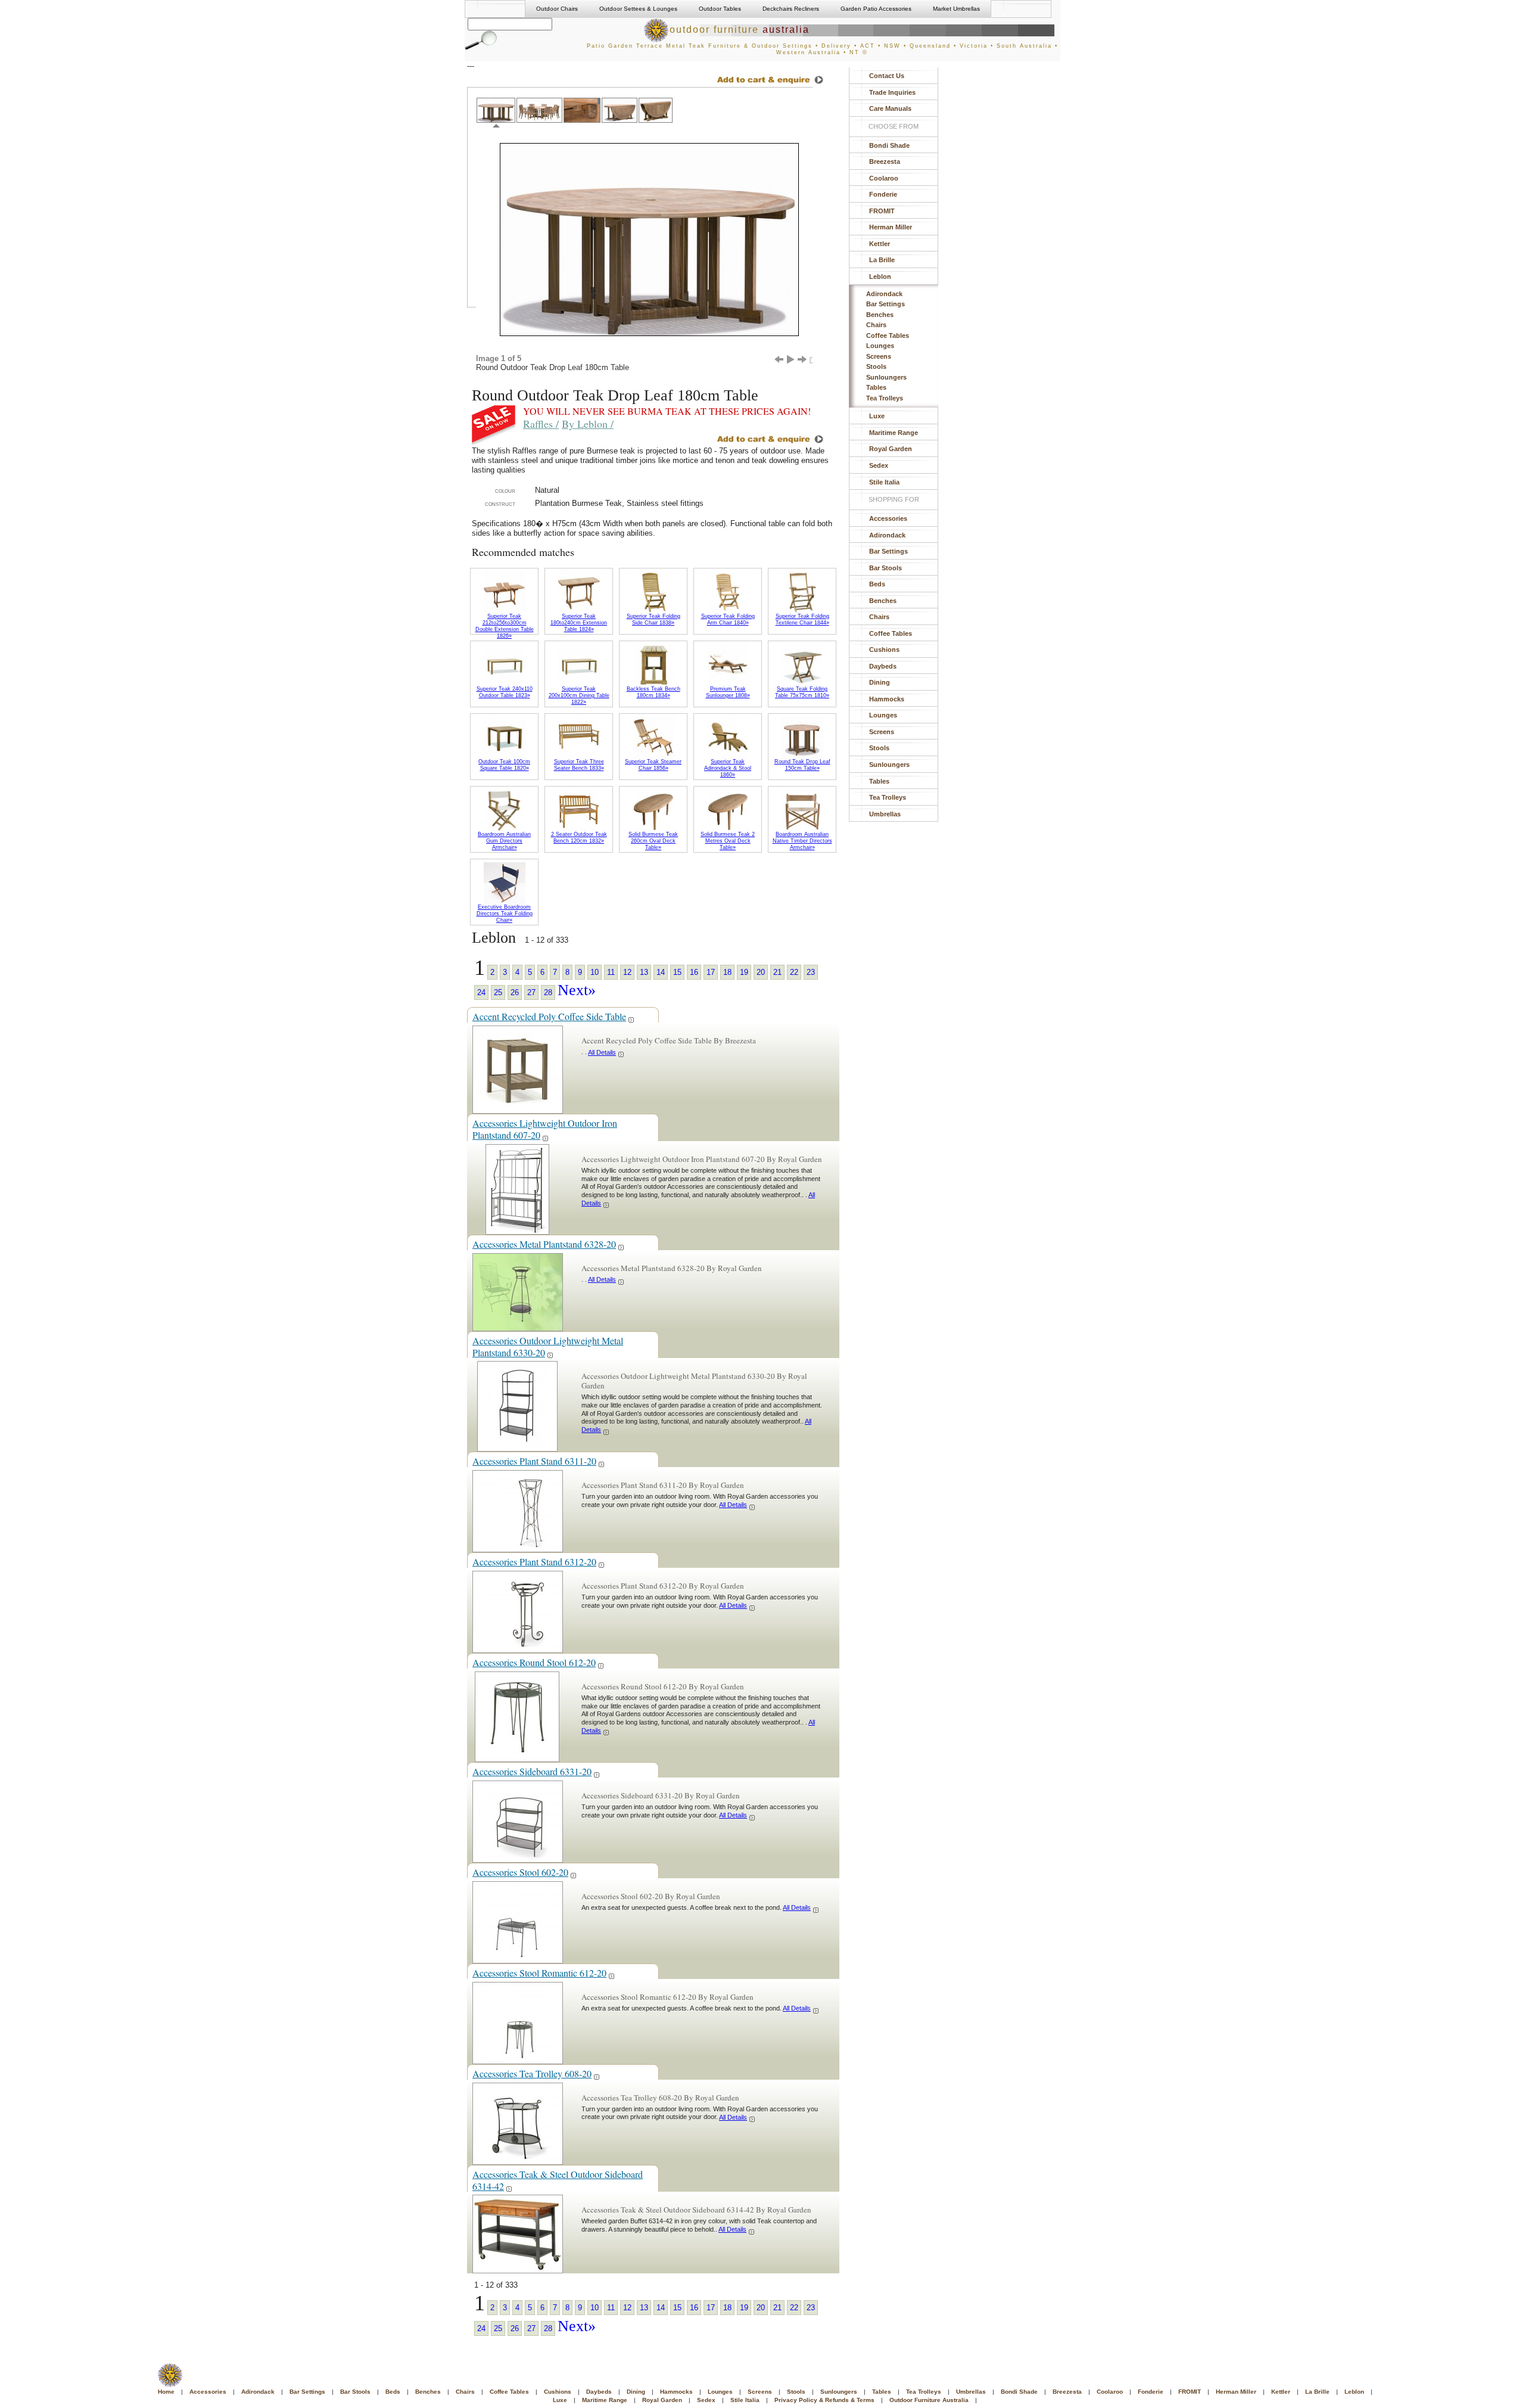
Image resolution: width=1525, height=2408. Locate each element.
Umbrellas (885, 814)
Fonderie (883, 194)
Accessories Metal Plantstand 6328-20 (544, 1244)
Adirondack (884, 294)
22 (794, 972)
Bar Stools (886, 568)
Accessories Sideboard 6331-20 (532, 1771)
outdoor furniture (740, 29)
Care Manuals (890, 108)
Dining (880, 682)
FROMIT (882, 211)
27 (531, 992)
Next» (577, 990)
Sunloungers (886, 377)
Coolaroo (884, 178)
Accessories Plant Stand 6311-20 (534, 1461)
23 (811, 972)
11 (611, 972)
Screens (879, 356)
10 (595, 972)
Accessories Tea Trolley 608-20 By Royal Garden (660, 2098)
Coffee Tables (888, 335)
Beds (877, 584)
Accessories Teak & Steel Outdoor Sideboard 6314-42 (558, 2180)
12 (627, 972)
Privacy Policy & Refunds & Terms (824, 2400)
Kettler (880, 244)
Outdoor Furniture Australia (929, 2400)
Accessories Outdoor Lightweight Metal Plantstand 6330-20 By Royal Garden (694, 1381)
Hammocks (887, 699)
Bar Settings (886, 304)
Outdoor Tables (720, 9)
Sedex (879, 465)
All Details (602, 1052)
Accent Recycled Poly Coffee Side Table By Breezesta (669, 1040)
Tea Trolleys (885, 398)
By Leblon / (588, 424)
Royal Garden (891, 449)
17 (711, 972)
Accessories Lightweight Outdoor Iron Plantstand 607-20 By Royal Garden (702, 1159)
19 (744, 972)
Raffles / (541, 424)
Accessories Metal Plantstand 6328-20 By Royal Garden (672, 1268)
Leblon (880, 276)
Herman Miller (891, 227)
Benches (880, 315)
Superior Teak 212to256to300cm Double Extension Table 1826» (505, 626)
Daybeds (883, 666)
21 (777, 972)
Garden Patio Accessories (876, 9)
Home (166, 2392)
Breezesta (885, 161)
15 (677, 972)
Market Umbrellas (956, 9)
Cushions (884, 650)
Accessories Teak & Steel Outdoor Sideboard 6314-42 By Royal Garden (696, 2210)
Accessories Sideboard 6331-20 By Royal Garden (661, 1795)
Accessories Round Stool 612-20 (534, 1662)
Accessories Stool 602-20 (520, 1872)
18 (727, 972)
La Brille (882, 260)
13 (644, 972)
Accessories (888, 518)
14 (661, 972)
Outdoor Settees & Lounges (638, 9)
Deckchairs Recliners (791, 9)
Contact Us (887, 76)
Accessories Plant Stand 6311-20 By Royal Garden (663, 1485)
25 (498, 992)
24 (481, 992)
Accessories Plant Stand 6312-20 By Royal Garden (663, 1586)
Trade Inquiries (892, 92)
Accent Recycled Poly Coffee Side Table (549, 1016)
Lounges (880, 346)
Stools (876, 366)
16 (694, 972)
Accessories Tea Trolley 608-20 (532, 2073)
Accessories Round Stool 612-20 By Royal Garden (663, 1686)
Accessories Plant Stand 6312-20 (534, 1562)
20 (761, 972)
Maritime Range (894, 433)
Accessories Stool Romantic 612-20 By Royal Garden (667, 1997)
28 (548, 992)
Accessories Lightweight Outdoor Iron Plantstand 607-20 (545, 1129)
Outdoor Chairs (557, 9)
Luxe (877, 416)
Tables (876, 387)
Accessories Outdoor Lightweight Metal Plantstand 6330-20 (548, 1346)
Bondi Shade (889, 145)
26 (515, 992)
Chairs (876, 325)
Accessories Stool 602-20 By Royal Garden (651, 1896)
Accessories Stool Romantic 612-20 (539, 1973)
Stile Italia (884, 482)
